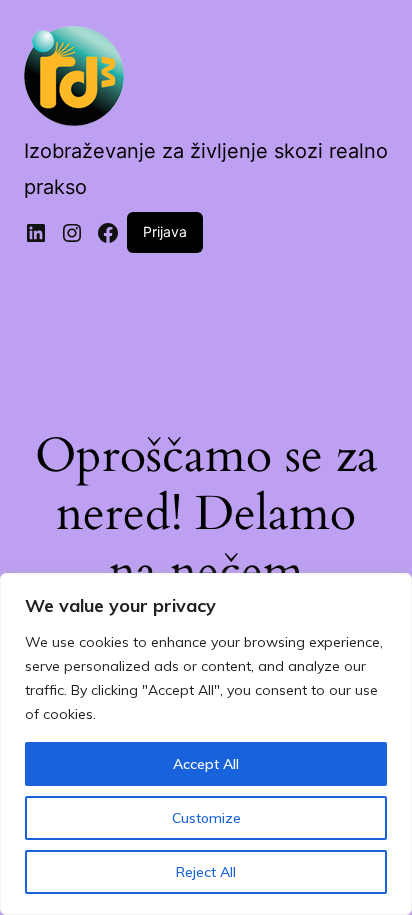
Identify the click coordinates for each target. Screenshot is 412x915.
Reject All (206, 872)
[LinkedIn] (36, 233)
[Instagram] (72, 233)
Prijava (165, 231)
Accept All (206, 764)
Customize (206, 818)
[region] (206, 744)
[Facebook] (108, 233)
